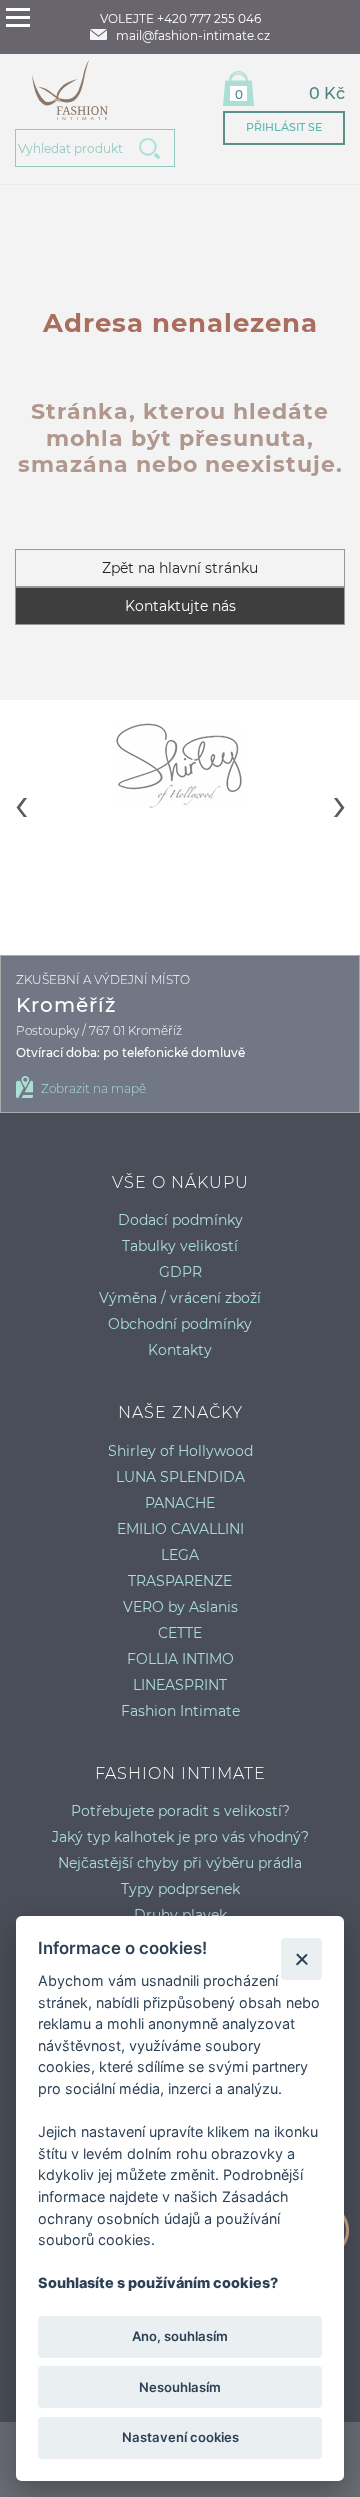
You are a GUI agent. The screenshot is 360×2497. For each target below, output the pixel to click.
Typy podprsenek (180, 1889)
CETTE (180, 1633)
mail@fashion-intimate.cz (193, 35)
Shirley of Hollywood (180, 1451)
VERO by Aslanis (180, 1607)
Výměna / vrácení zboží (180, 1298)
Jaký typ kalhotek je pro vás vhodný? (180, 1837)
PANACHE (180, 1503)
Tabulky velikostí (180, 1246)
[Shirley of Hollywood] (180, 765)
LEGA (180, 1555)
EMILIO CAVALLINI (180, 1529)
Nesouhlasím (180, 2387)
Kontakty (180, 1350)
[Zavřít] (301, 1958)
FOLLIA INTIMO (180, 1659)
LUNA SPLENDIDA (180, 1477)
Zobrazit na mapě (93, 1088)
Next (339, 789)
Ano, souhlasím (180, 2336)
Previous (21, 789)
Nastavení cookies (180, 2437)
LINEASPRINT (180, 1685)
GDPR (180, 1272)
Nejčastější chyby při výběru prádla (180, 1863)
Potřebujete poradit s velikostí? (180, 1811)
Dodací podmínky (180, 1220)
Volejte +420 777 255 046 (180, 18)
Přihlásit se (284, 127)
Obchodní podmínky (180, 1324)
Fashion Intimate (180, 1711)
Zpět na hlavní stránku (180, 568)
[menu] (18, 17)
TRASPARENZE (180, 1581)
